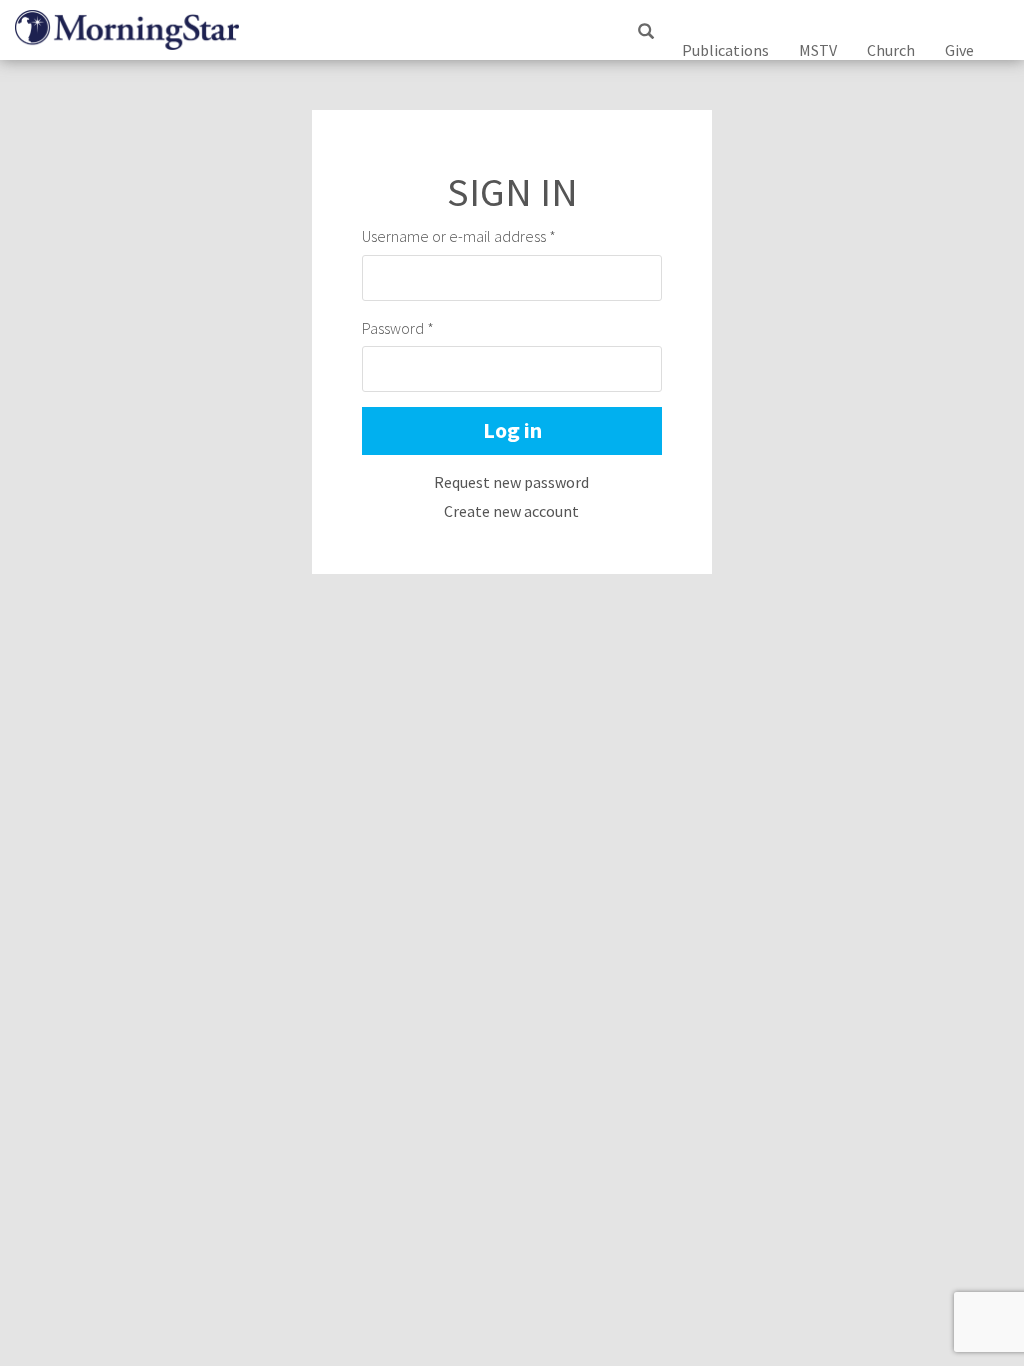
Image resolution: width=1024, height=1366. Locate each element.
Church (891, 50)
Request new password (511, 482)
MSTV (818, 50)
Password (398, 328)
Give (959, 50)
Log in (512, 430)
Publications (725, 50)
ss (645, 51)
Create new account (511, 511)
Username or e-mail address (459, 236)
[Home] (134, 30)
